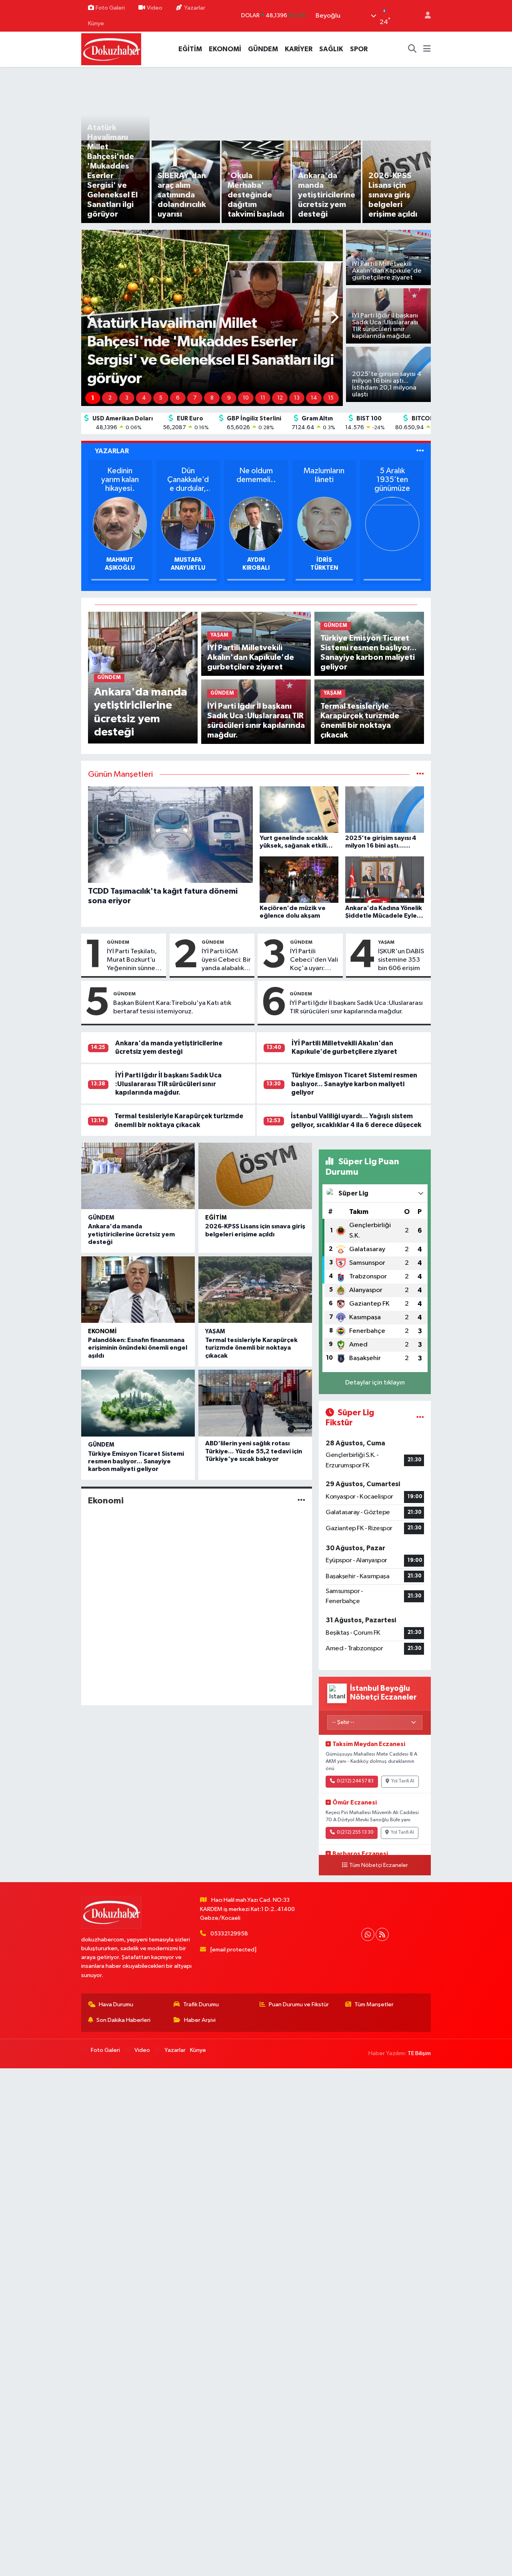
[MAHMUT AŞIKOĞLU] (392, 523)
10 (246, 398)
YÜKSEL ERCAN (120, 560)
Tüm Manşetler (374, 2004)
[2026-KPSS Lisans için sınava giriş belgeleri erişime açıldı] (255, 1176)
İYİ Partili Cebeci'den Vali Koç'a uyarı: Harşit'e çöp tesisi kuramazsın (314, 960)
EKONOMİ (225, 49)
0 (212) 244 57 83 (355, 1781)
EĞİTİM (190, 49)
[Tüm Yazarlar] (420, 451)
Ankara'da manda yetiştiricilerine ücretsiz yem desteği (131, 1234)
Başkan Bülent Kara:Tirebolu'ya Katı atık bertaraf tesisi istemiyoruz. (172, 1007)
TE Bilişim (419, 2053)
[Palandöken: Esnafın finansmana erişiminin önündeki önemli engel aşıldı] (138, 1290)
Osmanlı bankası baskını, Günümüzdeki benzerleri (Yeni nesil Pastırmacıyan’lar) (256, 480)
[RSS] (382, 1934)
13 (297, 398)
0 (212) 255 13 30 (355, 1833)
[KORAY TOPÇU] (256, 523)
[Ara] (412, 49)
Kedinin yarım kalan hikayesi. (392, 480)
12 (280, 398)
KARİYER (299, 49)
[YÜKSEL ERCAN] (120, 523)
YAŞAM (386, 942)
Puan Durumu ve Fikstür (299, 2004)
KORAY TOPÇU (256, 560)
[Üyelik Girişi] (424, 16)
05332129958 (229, 1934)
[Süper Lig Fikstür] (420, 1418)
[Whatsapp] (368, 1934)
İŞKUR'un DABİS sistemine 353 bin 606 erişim (401, 960)
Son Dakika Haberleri (123, 2020)
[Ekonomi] (301, 1501)
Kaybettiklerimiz (120, 475)
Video (155, 8)
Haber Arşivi (200, 2020)
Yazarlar (195, 8)
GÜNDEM (263, 49)
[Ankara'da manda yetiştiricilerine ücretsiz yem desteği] (138, 1176)
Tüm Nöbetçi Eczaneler (379, 1865)
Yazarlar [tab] (112, 451)
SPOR (359, 49)
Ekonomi (102, 1331)
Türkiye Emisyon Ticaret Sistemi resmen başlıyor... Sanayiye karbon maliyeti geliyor (354, 1084)
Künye (96, 23)
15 (331, 398)
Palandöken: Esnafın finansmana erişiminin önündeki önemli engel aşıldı (138, 1348)
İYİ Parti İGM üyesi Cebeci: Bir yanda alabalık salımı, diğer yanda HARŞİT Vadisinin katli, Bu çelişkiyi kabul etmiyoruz (226, 960)
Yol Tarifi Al (403, 1781)
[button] (91, 318)
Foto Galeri (110, 8)
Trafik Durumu (201, 2004)
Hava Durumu (116, 2004)
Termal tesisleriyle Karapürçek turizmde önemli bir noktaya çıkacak (251, 1348)
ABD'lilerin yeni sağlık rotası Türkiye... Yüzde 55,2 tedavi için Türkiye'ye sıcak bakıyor (254, 1451)
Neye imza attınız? (324, 475)
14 (314, 398)
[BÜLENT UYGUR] (188, 523)
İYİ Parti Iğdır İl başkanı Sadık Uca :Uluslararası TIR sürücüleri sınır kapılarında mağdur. (356, 1007)
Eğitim (216, 1218)
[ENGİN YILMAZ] (324, 523)
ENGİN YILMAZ (324, 560)
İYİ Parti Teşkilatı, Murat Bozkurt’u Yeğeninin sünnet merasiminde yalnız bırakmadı (132, 960)
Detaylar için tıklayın (375, 1383)
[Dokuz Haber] (111, 49)
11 (263, 398)
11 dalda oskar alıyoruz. (188, 480)
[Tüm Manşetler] (420, 775)
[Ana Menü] (427, 49)
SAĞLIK (331, 49)
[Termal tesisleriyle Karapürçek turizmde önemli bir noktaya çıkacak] (255, 1290)
